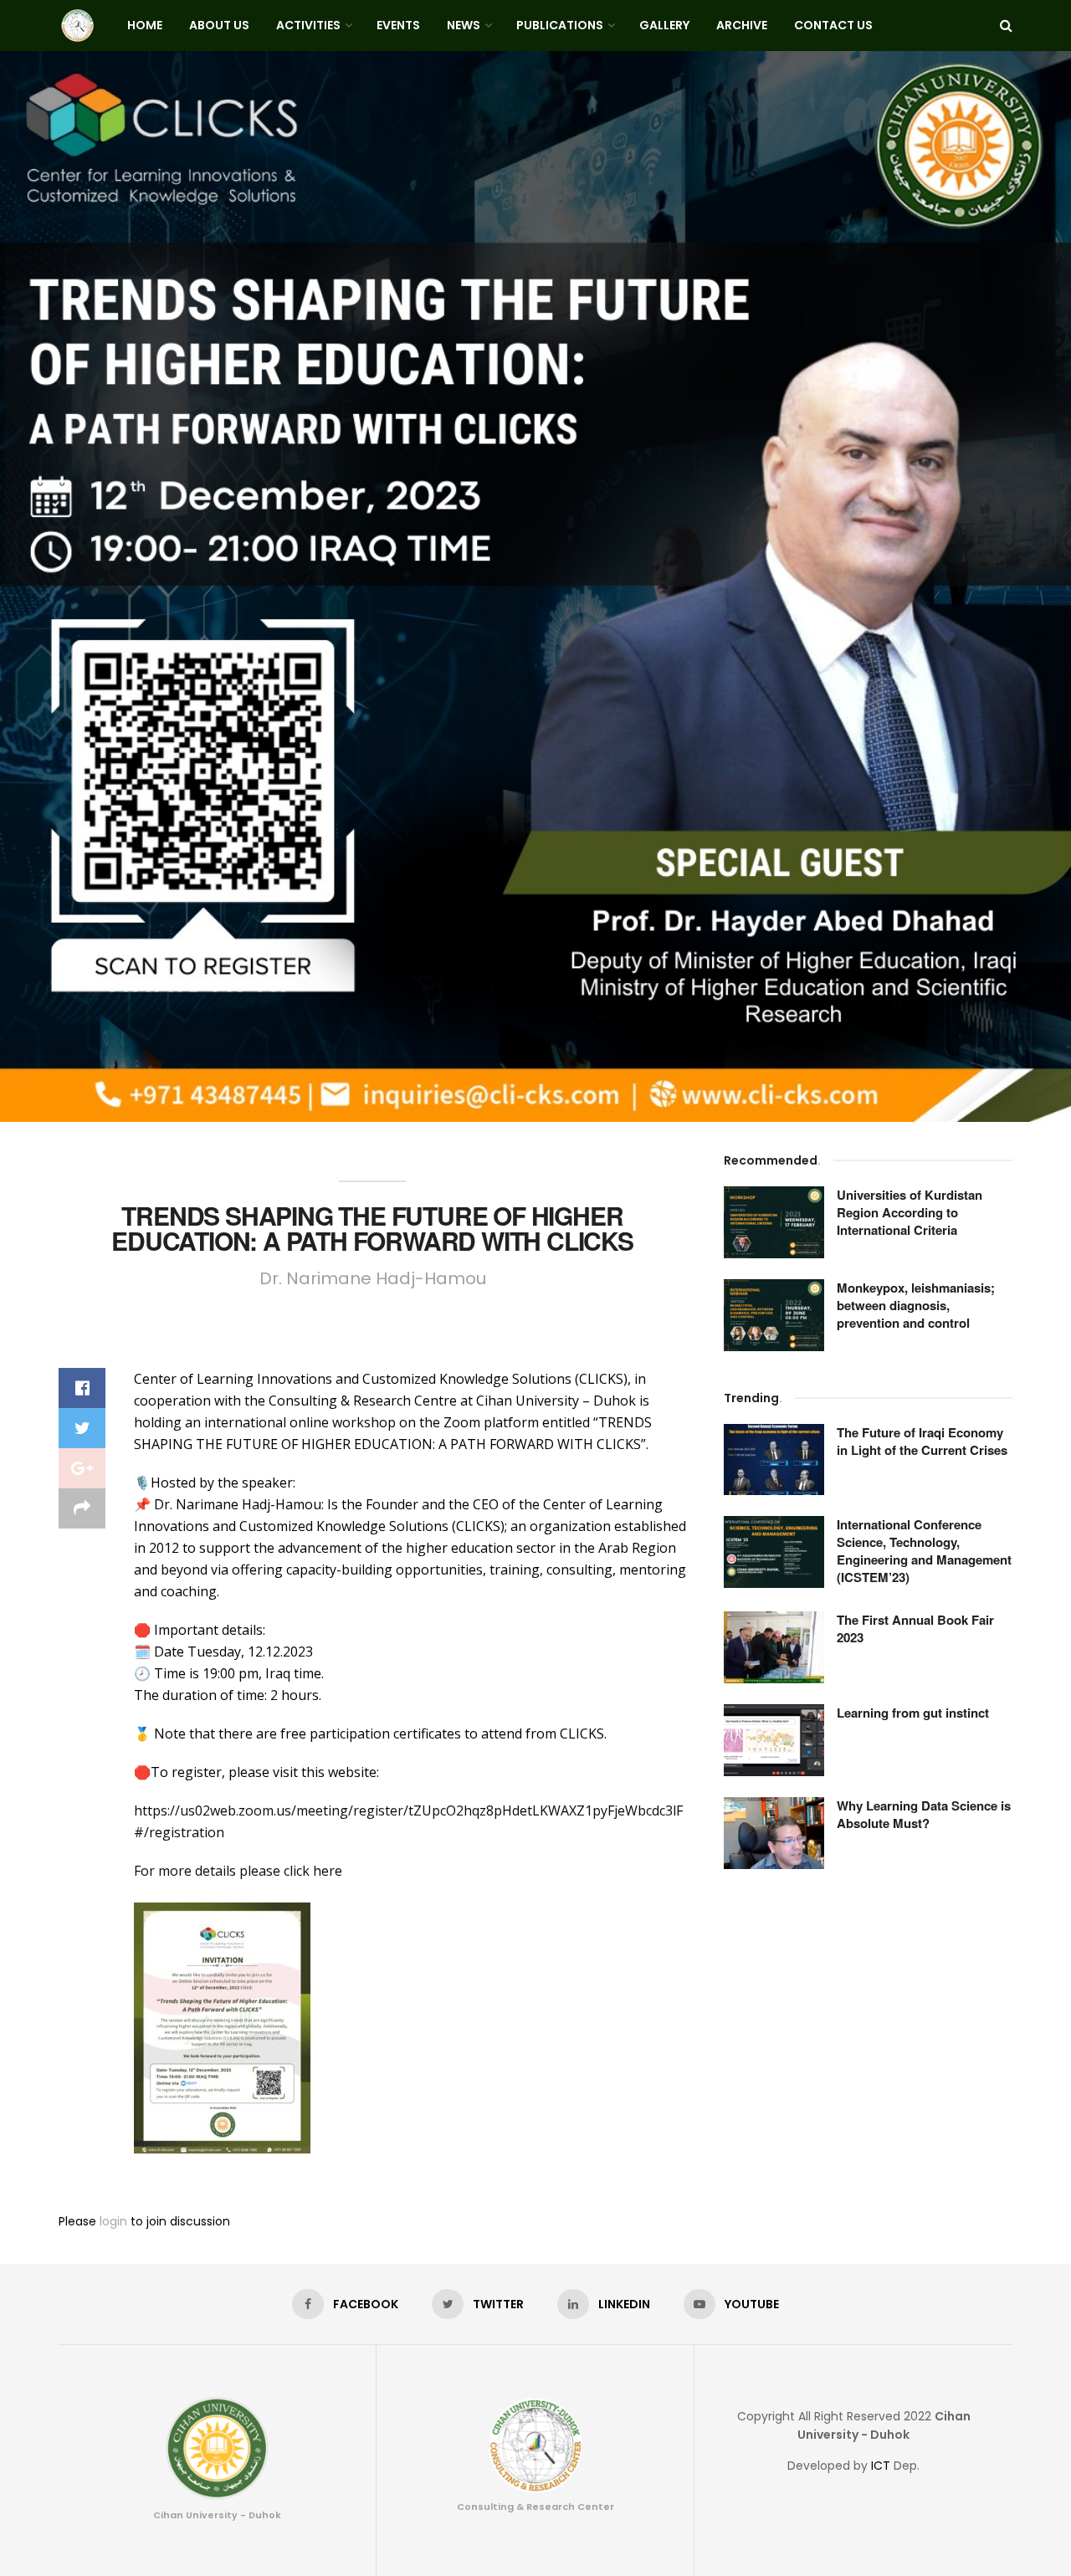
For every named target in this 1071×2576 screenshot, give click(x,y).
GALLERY (664, 25)
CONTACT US (833, 25)
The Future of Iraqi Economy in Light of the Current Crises (922, 1441)
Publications (560, 25)
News (464, 25)
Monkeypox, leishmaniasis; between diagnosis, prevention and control (916, 1305)
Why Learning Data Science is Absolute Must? (924, 1814)
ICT (881, 2466)
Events (398, 25)
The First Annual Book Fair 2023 (915, 1629)
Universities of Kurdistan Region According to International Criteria (910, 1212)
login (113, 2221)
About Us (219, 25)
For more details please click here (238, 1871)
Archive (742, 25)
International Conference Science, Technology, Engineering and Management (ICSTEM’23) (924, 1551)
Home (145, 25)
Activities (308, 25)
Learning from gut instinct (913, 1713)
